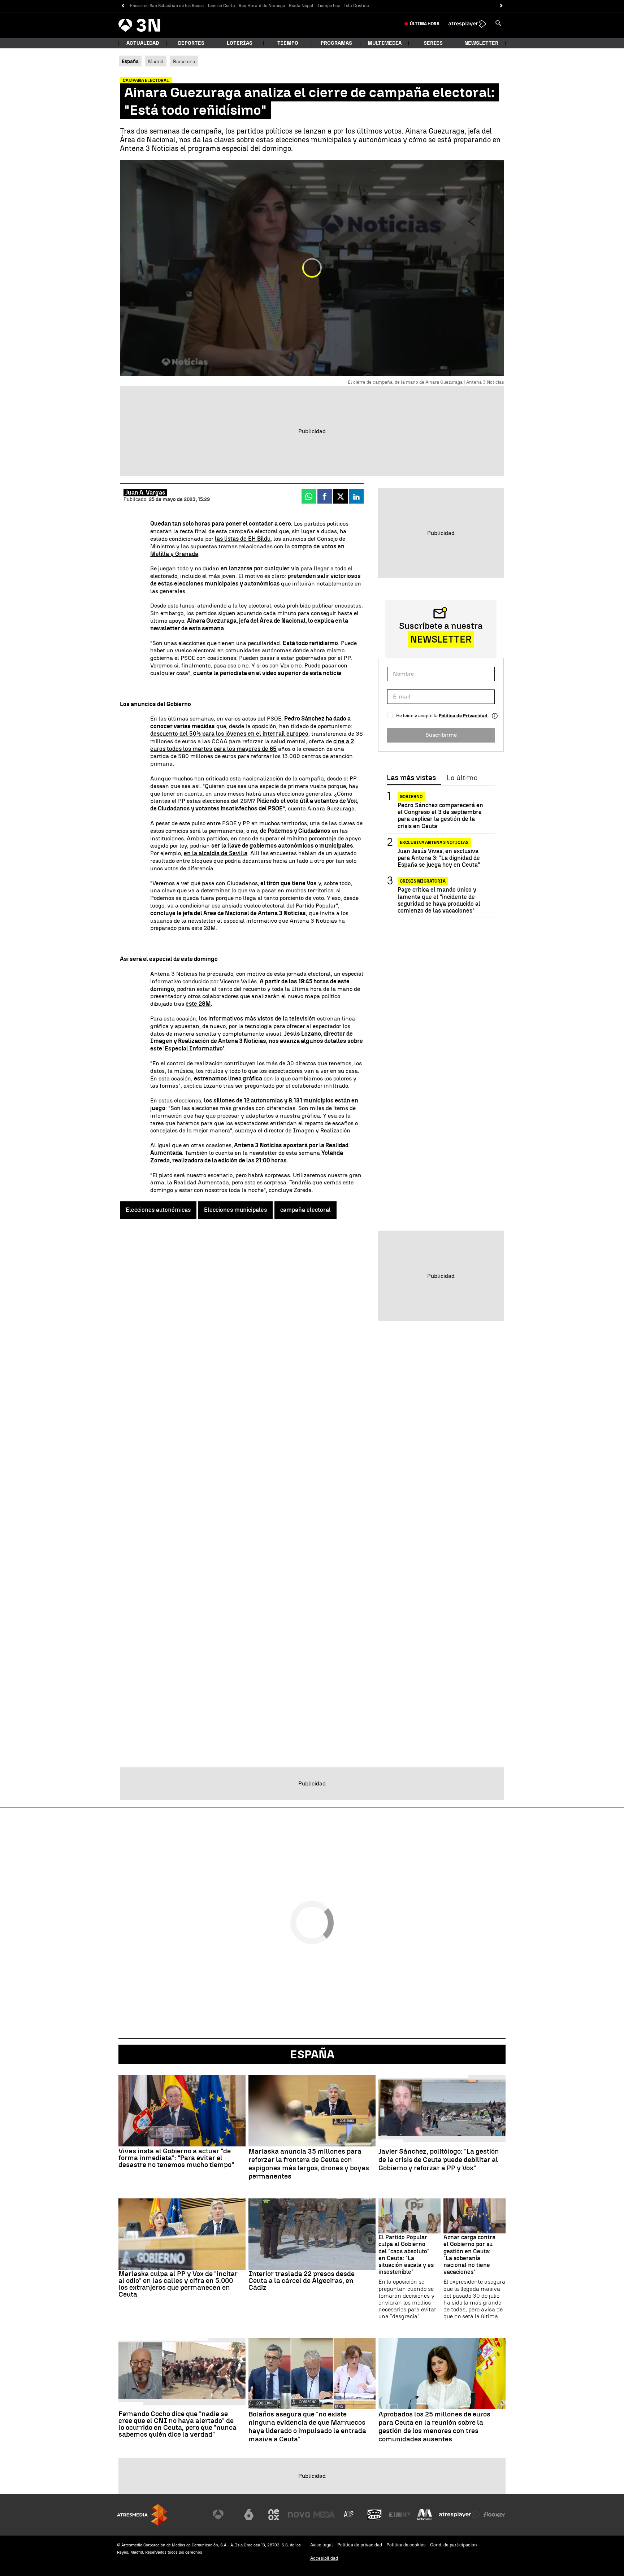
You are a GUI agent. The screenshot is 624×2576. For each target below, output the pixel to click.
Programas (336, 43)
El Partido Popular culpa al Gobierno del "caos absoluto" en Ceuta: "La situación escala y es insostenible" (406, 2255)
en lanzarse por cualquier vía (260, 568)
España (312, 2054)
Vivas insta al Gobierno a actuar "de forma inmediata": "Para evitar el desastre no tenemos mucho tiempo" (176, 2158)
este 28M (198, 1004)
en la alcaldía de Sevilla (216, 853)
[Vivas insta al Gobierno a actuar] (182, 2111)
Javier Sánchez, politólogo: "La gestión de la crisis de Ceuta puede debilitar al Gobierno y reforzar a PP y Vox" (439, 2160)
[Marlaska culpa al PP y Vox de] (182, 2234)
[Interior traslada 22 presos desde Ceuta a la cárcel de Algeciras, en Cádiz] (312, 2234)
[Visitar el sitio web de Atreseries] (349, 2515)
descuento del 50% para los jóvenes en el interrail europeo (229, 734)
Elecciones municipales (235, 1210)
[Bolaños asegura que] (312, 2373)
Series (433, 43)
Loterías (240, 43)
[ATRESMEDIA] (142, 2515)
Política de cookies (406, 2545)
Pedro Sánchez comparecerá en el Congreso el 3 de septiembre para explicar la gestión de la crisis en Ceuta (440, 816)
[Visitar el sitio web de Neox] (274, 2515)
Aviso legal (322, 2545)
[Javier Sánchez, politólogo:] (442, 2111)
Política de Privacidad (463, 716)
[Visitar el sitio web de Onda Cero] (374, 2515)
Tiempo (288, 43)
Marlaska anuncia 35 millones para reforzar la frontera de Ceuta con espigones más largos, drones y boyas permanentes (309, 2164)
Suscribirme (441, 735)
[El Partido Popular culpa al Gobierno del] (409, 2216)
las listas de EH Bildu (243, 539)
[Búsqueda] (498, 24)
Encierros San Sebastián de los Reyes (167, 6)
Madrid (156, 61)
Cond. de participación (454, 2545)
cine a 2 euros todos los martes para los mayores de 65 (252, 745)
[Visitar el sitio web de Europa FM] (399, 2515)
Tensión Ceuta (221, 6)
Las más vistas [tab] (411, 778)
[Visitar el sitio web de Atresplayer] (460, 2515)
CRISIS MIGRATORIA (423, 881)
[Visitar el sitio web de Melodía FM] (425, 2515)
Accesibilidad (324, 2558)
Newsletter (481, 43)
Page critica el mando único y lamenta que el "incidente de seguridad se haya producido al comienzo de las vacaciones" (439, 900)
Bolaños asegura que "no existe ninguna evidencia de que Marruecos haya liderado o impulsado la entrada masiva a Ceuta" (307, 2427)
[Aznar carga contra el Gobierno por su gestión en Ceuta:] (474, 2216)
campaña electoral (305, 1210)
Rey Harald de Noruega (262, 6)
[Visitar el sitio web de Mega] (324, 2515)
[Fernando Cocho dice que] (182, 2373)
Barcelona (184, 61)
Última (425, 24)
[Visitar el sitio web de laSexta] (249, 2515)
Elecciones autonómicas (158, 1210)
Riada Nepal (301, 6)
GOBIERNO (411, 797)
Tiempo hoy (329, 6)
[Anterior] (123, 6)
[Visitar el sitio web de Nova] (299, 2515)
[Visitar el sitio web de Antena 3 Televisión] (224, 2515)
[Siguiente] (501, 6)
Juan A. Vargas (145, 493)
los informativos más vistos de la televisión (257, 1019)
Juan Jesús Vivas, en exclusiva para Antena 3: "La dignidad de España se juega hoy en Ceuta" (439, 858)
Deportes (191, 43)
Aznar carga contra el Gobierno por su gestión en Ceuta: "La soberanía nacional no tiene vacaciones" (469, 2255)
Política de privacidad (360, 2545)
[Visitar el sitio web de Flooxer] (494, 2515)
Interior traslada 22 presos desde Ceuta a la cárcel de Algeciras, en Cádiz (302, 2281)
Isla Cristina (356, 6)
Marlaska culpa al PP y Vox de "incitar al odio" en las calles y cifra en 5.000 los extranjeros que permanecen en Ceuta (178, 2284)
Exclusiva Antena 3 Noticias (434, 843)
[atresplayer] (467, 24)
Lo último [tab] (462, 778)
